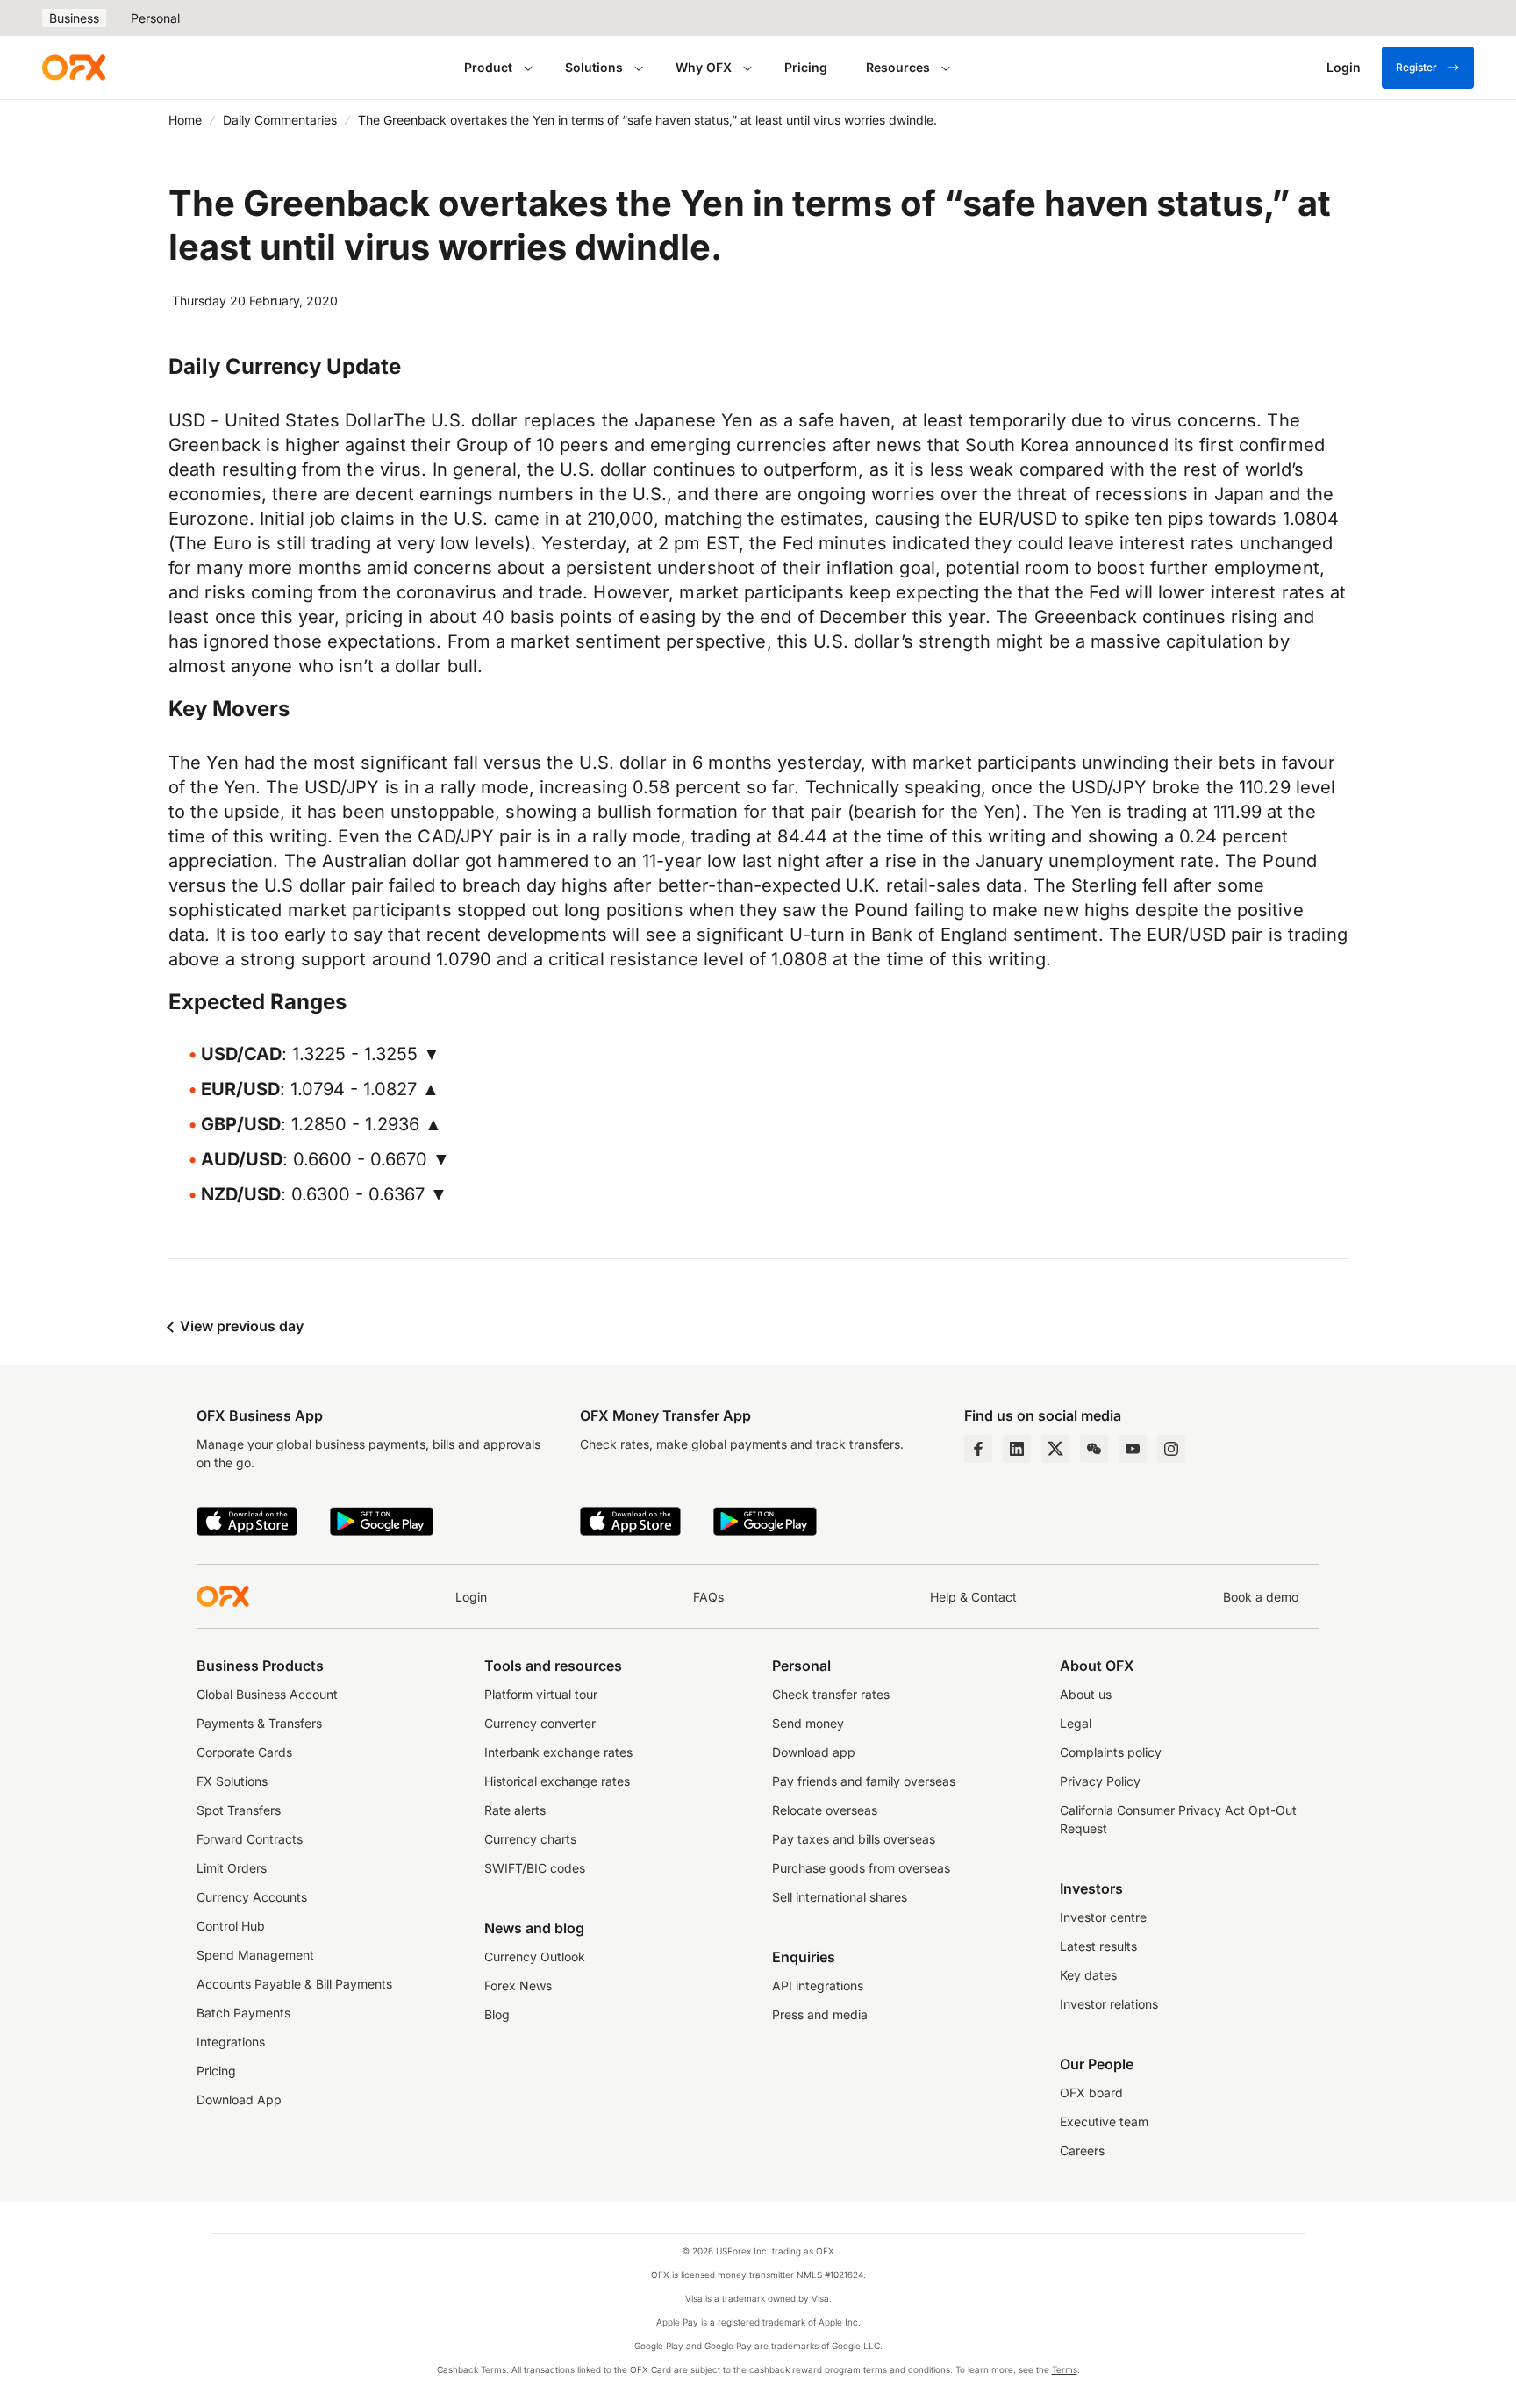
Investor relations (1109, 2004)
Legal (1076, 1723)
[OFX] (74, 68)
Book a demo (1261, 1597)
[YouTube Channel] (1133, 1449)
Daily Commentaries (280, 120)
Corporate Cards (244, 1752)
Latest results (1098, 1946)
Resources (898, 67)
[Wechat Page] (1094, 1449)
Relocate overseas (825, 1810)
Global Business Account (267, 1694)
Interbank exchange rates (558, 1752)
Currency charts (530, 1839)
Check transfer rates (831, 1694)
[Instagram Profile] (1171, 1449)
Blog (497, 2014)
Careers (1082, 2150)
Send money (808, 1723)
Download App (239, 2100)
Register (1416, 67)
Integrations (231, 2042)
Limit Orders (232, 1868)
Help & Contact (973, 1597)
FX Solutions (232, 1781)
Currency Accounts (252, 1897)
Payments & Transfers (259, 1723)
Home (185, 120)
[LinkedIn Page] (1017, 1449)
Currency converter (540, 1723)
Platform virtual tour (541, 1694)
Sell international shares (840, 1897)
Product (488, 67)
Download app (814, 1752)
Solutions (594, 67)
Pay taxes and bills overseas (854, 1839)
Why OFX (704, 67)
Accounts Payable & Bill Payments (294, 1984)
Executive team (1104, 2121)
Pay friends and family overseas (864, 1781)
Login (471, 1597)
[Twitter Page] (1055, 1449)
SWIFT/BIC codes (535, 1868)
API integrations (818, 1985)
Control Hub (231, 1926)
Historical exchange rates (557, 1781)
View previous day (240, 1326)
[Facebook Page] (978, 1449)
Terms (1065, 2369)
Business (74, 18)
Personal (155, 18)
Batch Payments (243, 2013)
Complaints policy (1111, 1752)
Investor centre (1103, 1917)
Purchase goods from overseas (861, 1868)
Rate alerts (515, 1810)
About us (1086, 1694)
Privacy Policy (1100, 1781)
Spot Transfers (239, 1810)
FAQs (708, 1597)
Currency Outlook (535, 1956)
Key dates (1088, 1975)
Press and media (820, 2014)
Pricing (806, 67)
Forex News (518, 1985)
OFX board (1091, 2093)
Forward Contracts (250, 1839)
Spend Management (255, 1955)
